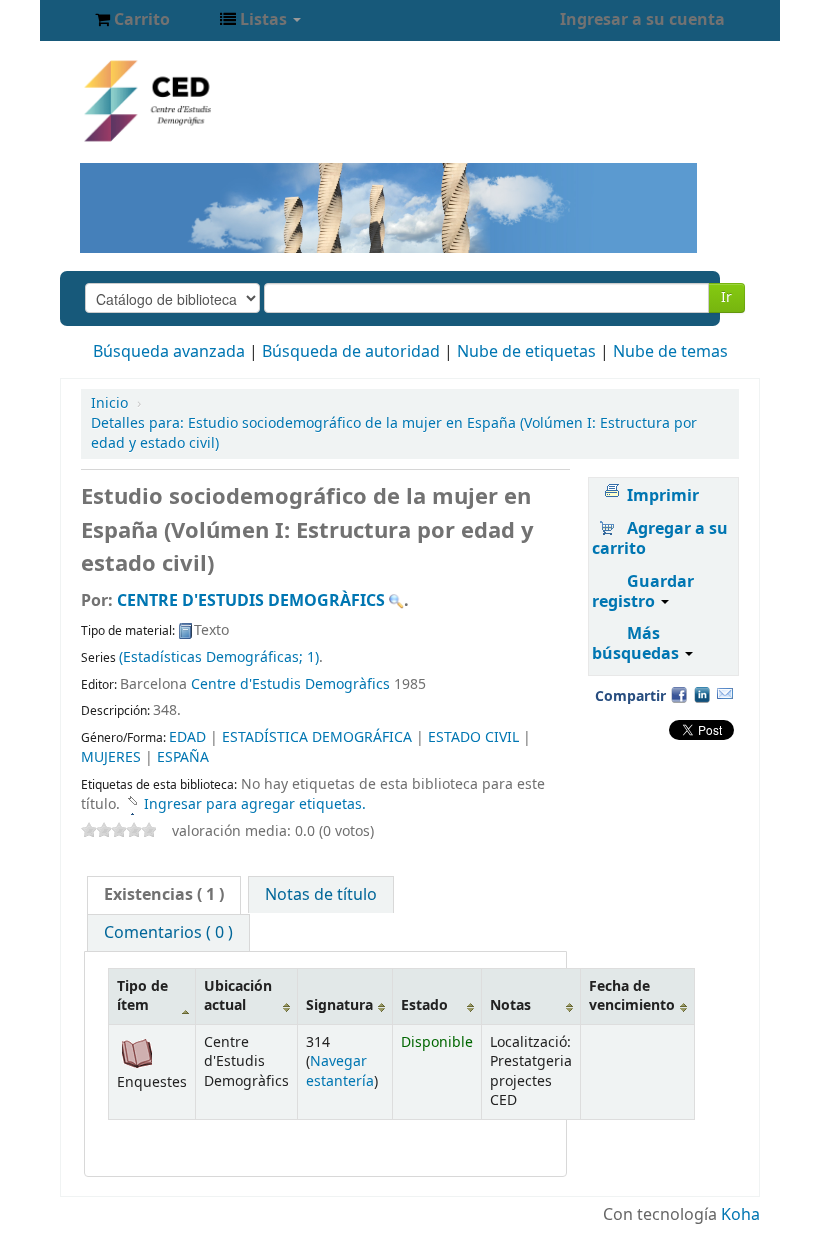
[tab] (164, 895)
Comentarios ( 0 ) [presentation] (168, 933)
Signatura (339, 1005)
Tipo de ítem (142, 996)
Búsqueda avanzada (169, 352)
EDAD (187, 737)
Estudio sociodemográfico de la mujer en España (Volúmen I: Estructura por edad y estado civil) (394, 433)
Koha (740, 1215)
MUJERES (111, 757)
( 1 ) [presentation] (164, 895)
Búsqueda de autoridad (351, 352)
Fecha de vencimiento (632, 996)
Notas (510, 1005)
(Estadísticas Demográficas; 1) (219, 657)
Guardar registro (643, 592)
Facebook (679, 694)
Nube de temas (670, 352)
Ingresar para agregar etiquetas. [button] (255, 804)
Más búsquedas (637, 644)
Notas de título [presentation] (321, 895)
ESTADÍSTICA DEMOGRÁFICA (317, 737)
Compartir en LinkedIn (702, 694)
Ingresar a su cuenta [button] (642, 20)
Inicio (109, 403)
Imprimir (663, 496)
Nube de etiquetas (526, 352)
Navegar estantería (340, 1071)
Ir (726, 297)
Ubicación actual (238, 996)
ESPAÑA (183, 757)
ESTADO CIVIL (473, 737)
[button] (132, 20)
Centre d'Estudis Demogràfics (290, 684)
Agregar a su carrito (660, 539)
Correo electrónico (725, 694)
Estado (424, 1005)
